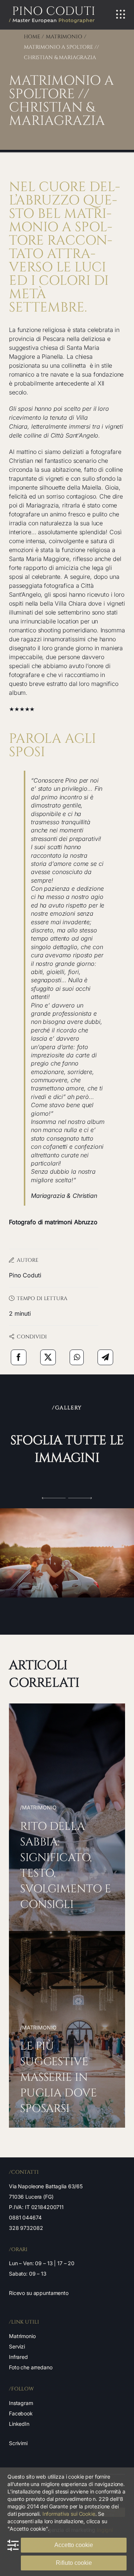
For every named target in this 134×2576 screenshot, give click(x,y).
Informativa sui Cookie (69, 2514)
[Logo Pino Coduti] (52, 9)
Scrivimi (18, 2443)
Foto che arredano (31, 2367)
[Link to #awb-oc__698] (121, 14)
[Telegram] (105, 1357)
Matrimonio (22, 2336)
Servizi (17, 2346)
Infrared (18, 2357)
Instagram (21, 2403)
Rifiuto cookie (74, 2563)
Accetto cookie (74, 2545)
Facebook (21, 2413)
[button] (54, 1498)
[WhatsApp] (77, 1357)
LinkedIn (19, 2424)
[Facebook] (19, 1357)
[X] (48, 1357)
